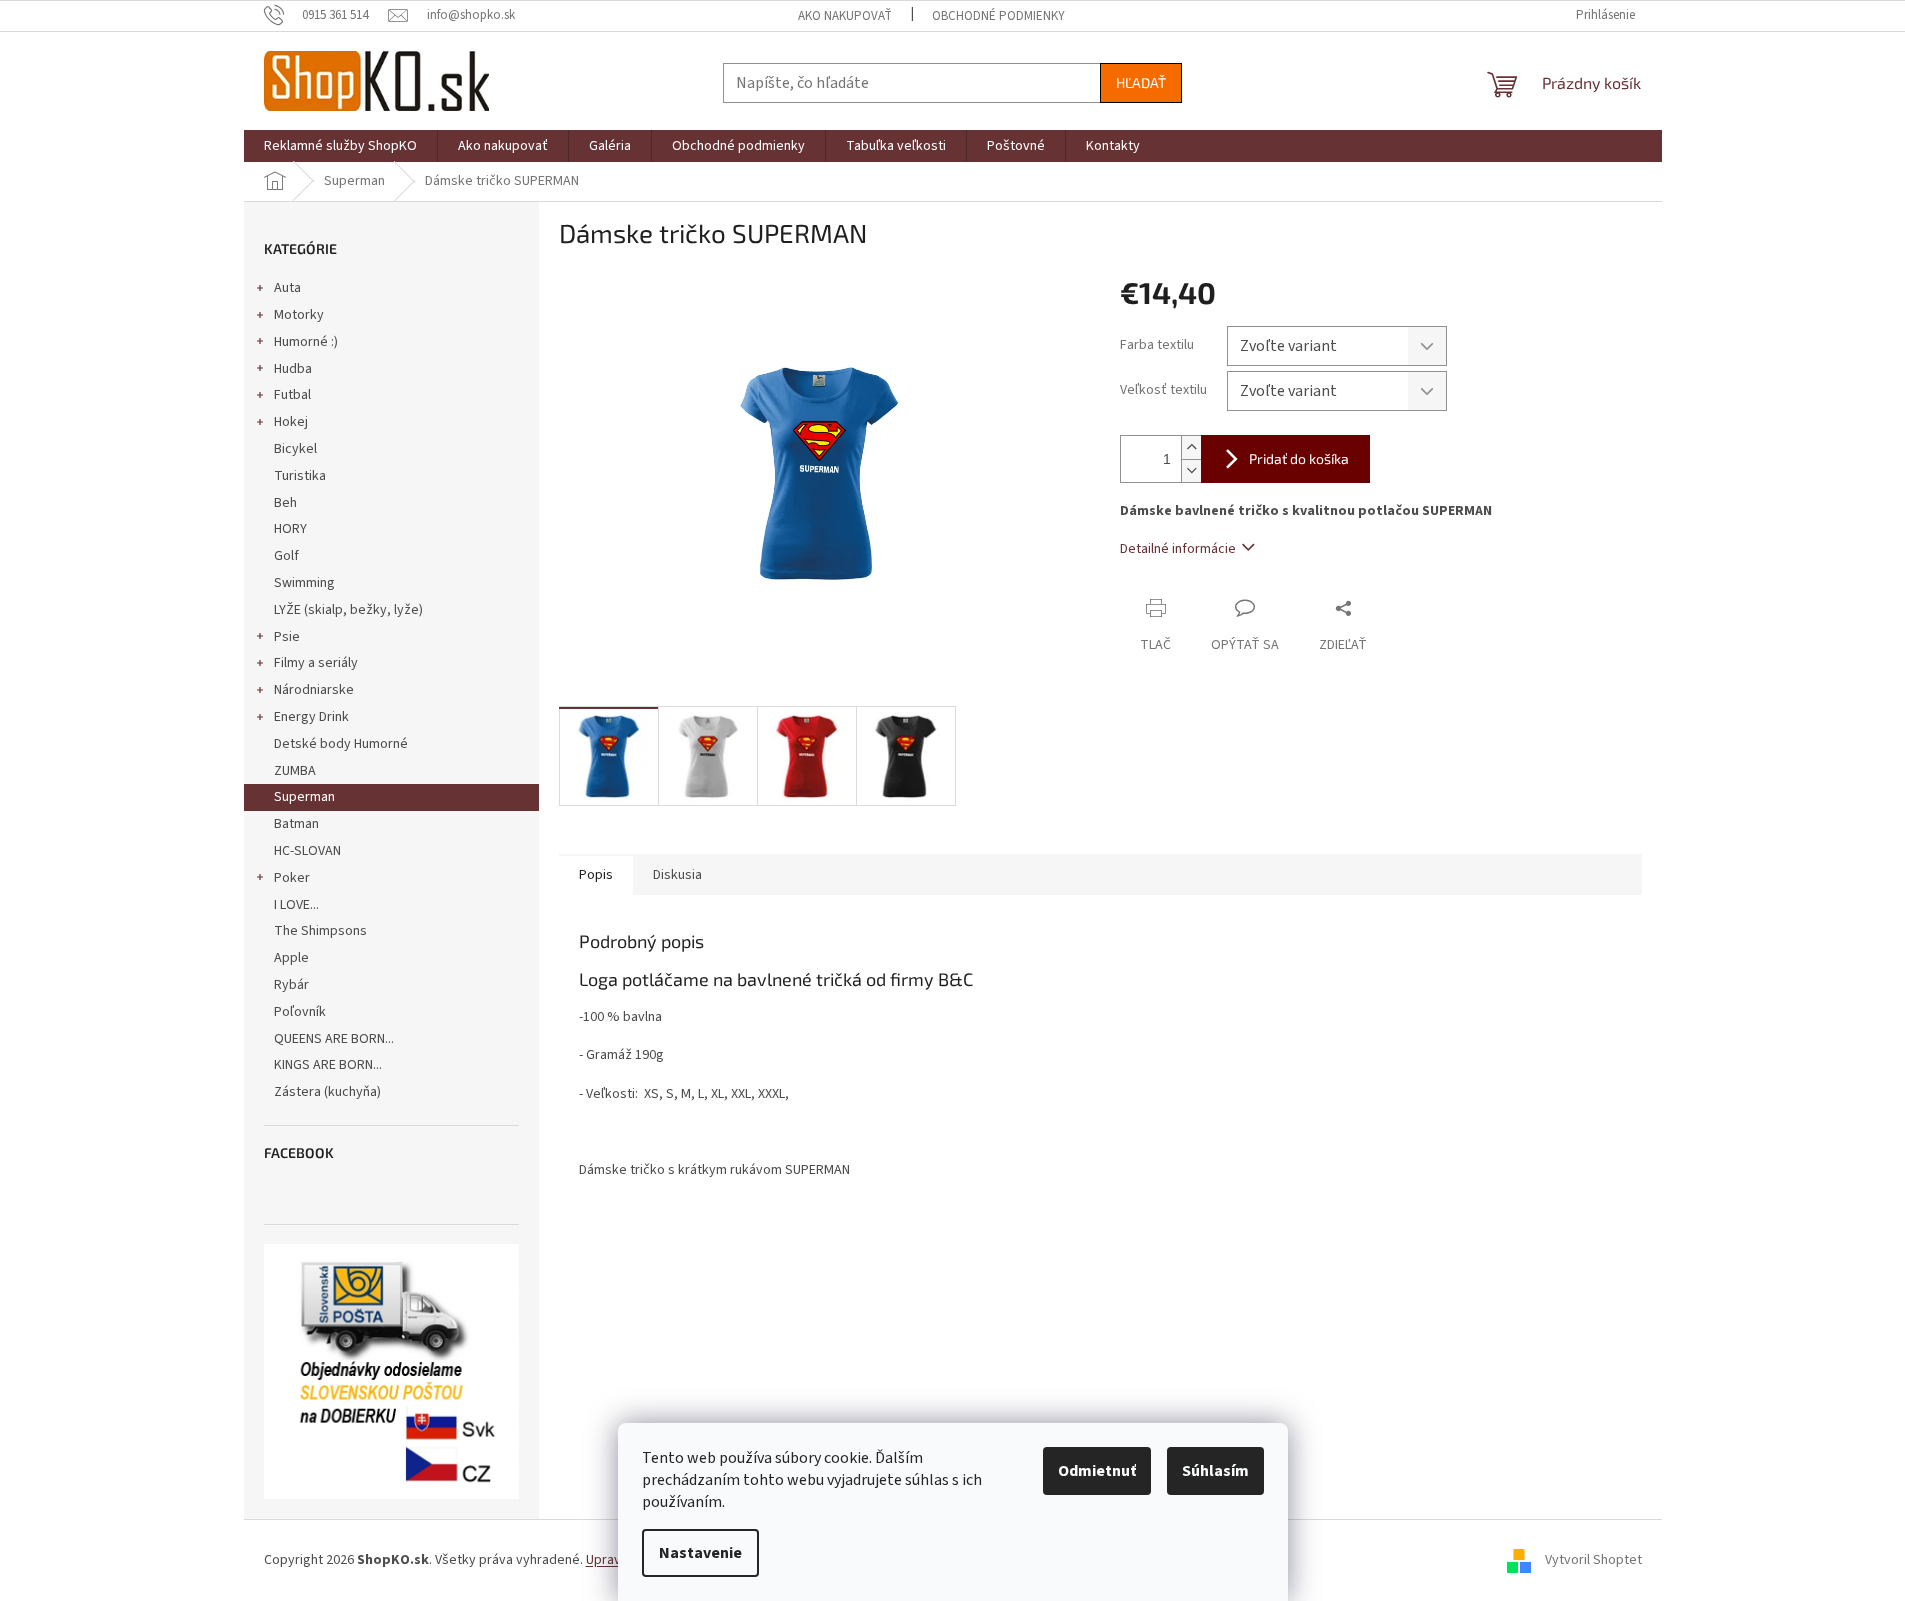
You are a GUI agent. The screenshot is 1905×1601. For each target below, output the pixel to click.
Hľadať (1141, 82)
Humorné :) (306, 342)
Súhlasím (1215, 1471)
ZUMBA (295, 771)
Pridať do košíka (1299, 458)
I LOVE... (296, 905)
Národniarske (314, 690)
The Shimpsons (320, 931)
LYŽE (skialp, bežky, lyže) (348, 610)
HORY (290, 529)
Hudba (293, 369)
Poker (292, 878)
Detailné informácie (1178, 549)
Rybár (291, 985)
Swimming (304, 583)
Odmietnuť (1097, 1471)
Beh (285, 503)
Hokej (291, 422)
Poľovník (300, 1012)
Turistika (300, 476)
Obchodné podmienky (998, 16)
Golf (286, 556)
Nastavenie (700, 1553)
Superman (304, 797)
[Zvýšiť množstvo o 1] (1191, 447)
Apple (291, 958)
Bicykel (295, 449)
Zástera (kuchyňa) (329, 1092)
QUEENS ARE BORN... (334, 1039)
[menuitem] (340, 146)
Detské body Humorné (341, 744)
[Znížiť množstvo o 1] (1191, 470)
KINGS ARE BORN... (328, 1065)
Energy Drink (311, 717)
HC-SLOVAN (307, 851)
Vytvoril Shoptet (1593, 1560)
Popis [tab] (596, 875)
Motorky (299, 315)
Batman (296, 824)
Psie (287, 637)
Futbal (292, 395)
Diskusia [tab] (677, 875)
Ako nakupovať (845, 16)
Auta (287, 288)
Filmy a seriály (316, 663)
